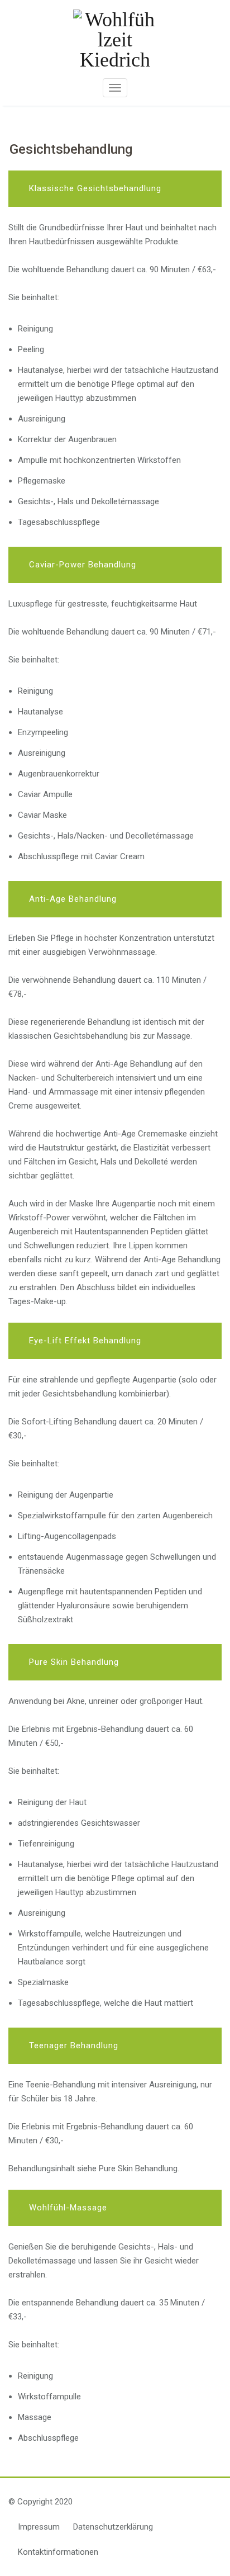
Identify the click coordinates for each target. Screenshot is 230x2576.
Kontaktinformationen (58, 2552)
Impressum (39, 2527)
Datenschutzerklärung (113, 2527)
